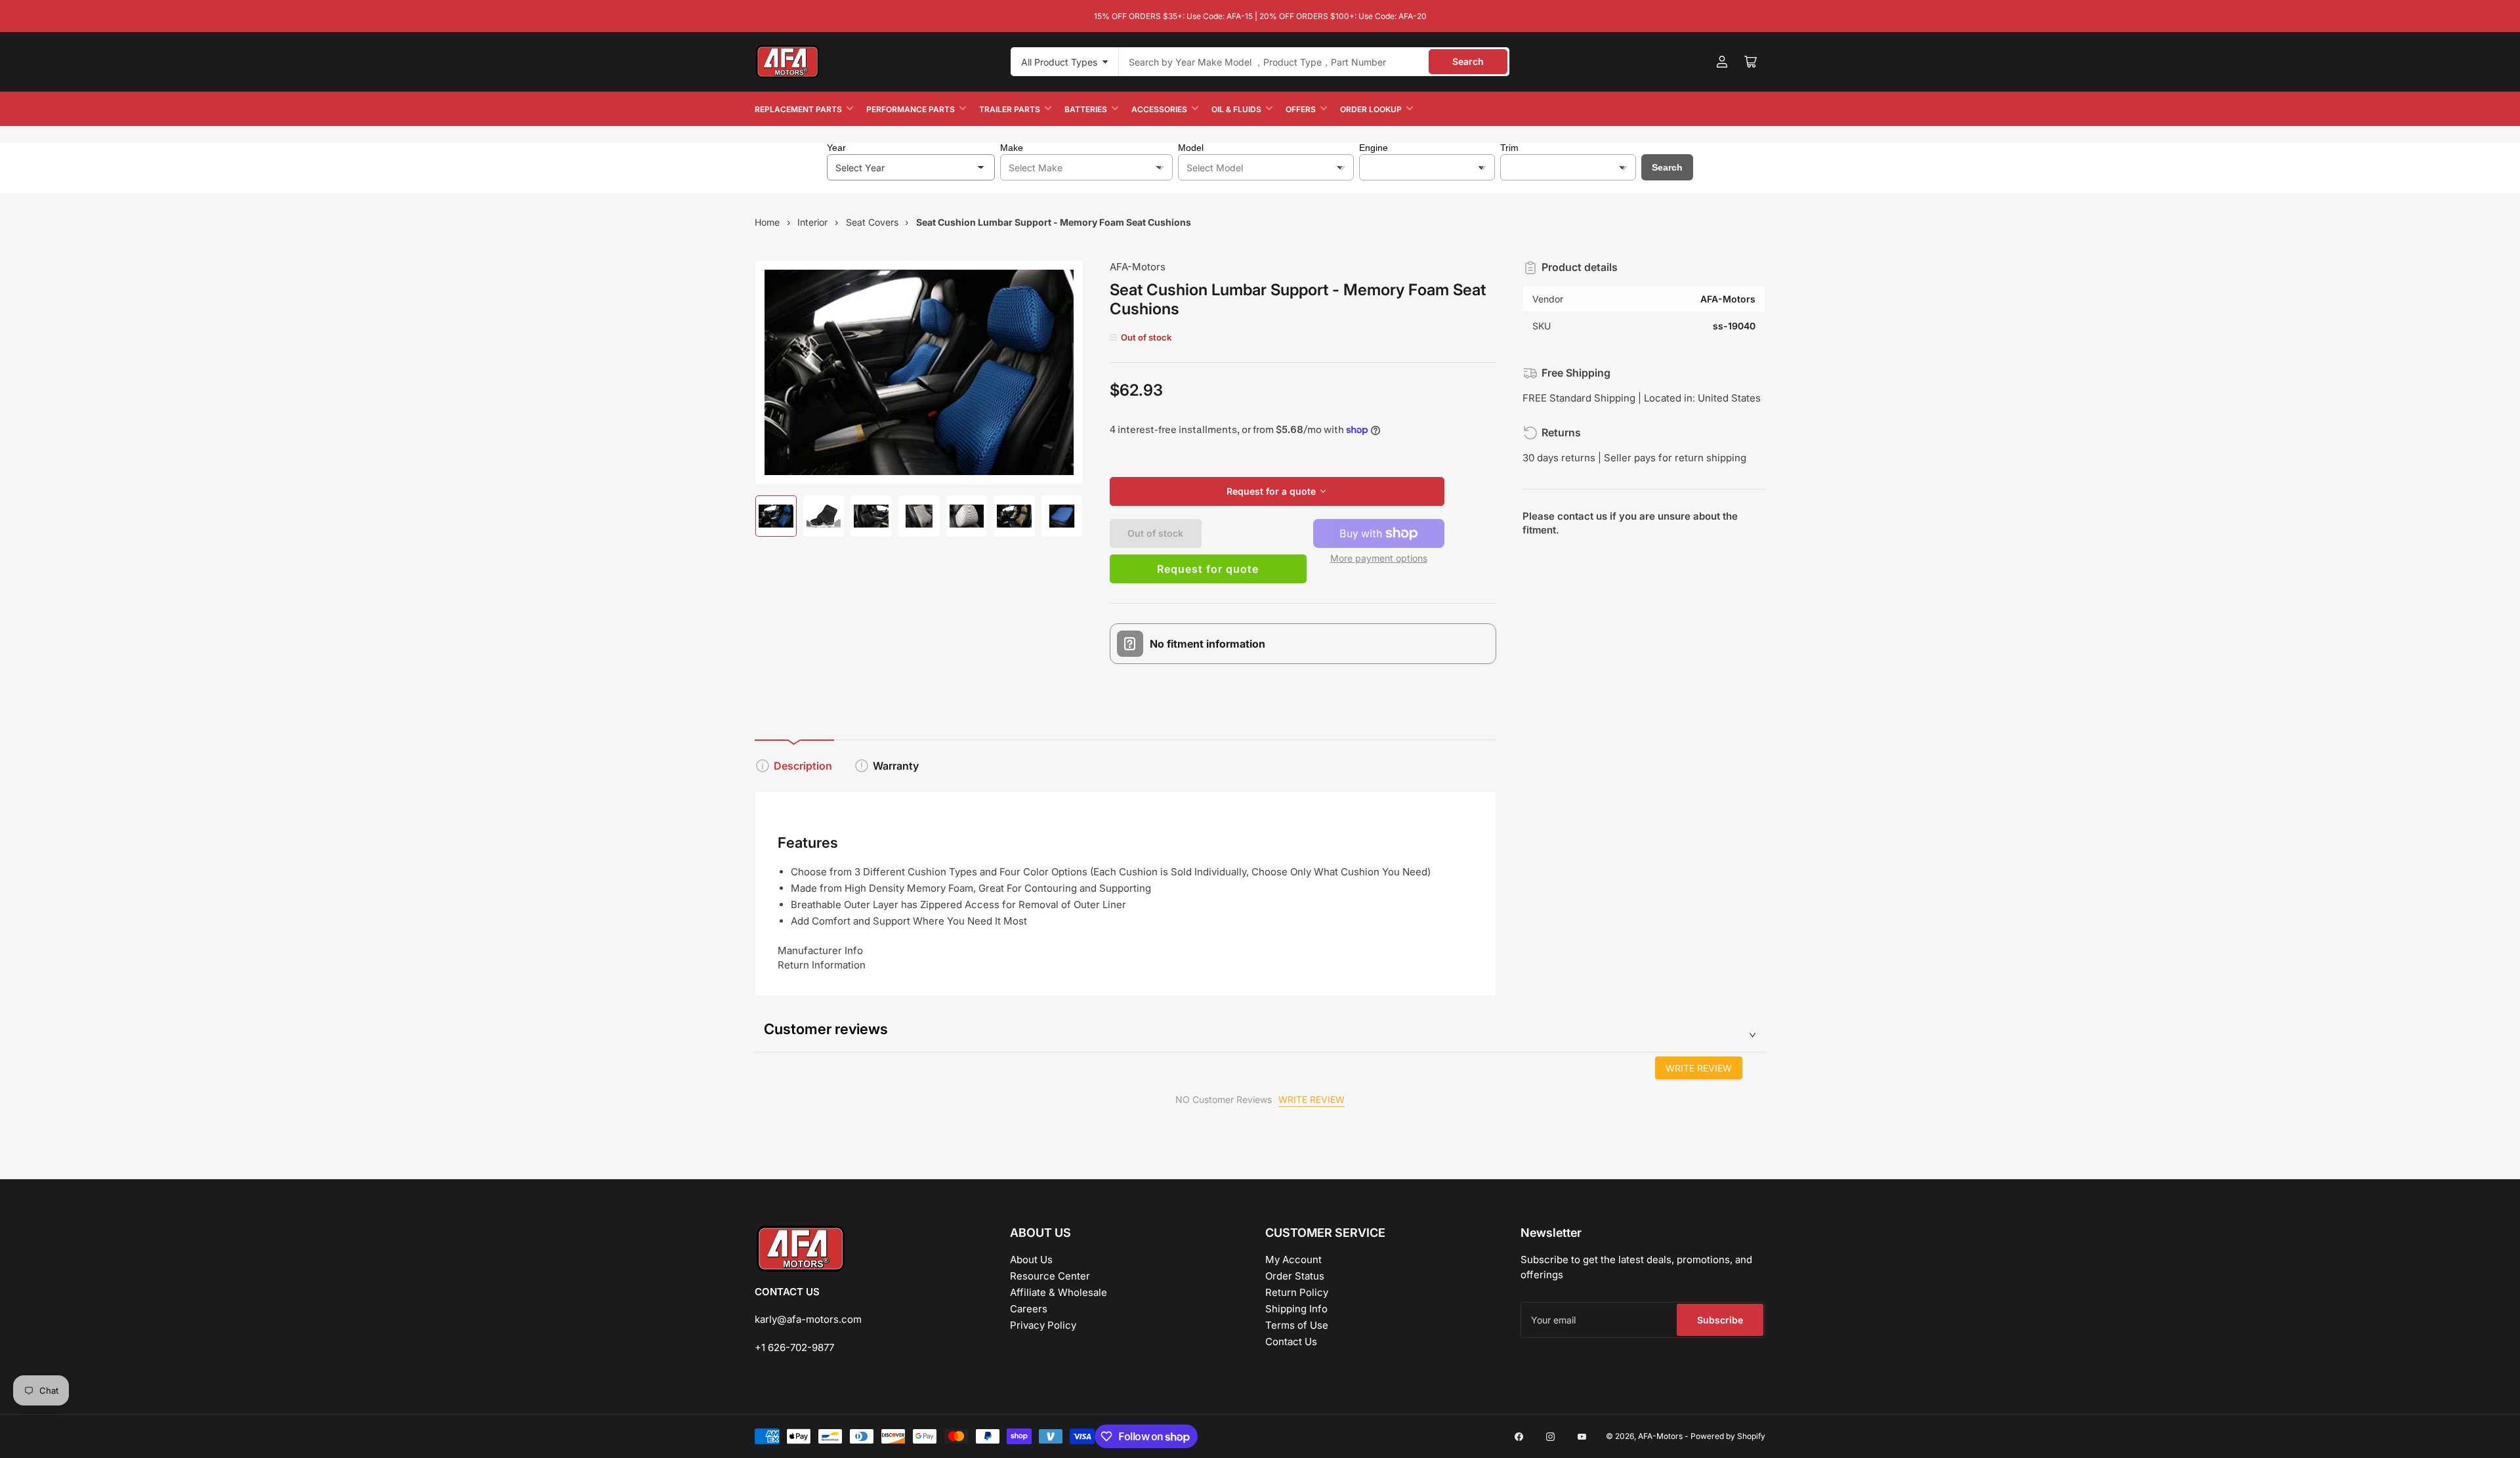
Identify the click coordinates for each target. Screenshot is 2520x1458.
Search (1468, 61)
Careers (1029, 1309)
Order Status (1295, 1276)
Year (836, 148)
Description (803, 766)
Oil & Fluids (1236, 109)
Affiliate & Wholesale (1059, 1292)
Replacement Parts (798, 109)
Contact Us (1291, 1342)
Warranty (896, 766)
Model (1191, 148)
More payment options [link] (1379, 558)
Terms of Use (1297, 1325)
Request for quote (1208, 569)
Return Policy (1297, 1292)
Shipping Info (1296, 1309)
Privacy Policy (1043, 1325)
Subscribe (1720, 1320)
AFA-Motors (1138, 267)
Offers (1301, 109)
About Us (1031, 1260)
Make (1012, 148)
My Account (1293, 1260)
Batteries (1086, 109)
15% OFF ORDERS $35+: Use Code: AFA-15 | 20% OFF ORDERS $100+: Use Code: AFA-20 (1260, 16)
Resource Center (1050, 1276)
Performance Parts (911, 109)
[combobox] (1314, 62)
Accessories (1159, 109)
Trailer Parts (1010, 109)
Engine (1374, 148)
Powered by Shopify (1728, 1436)
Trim (1509, 148)
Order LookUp (1371, 109)
